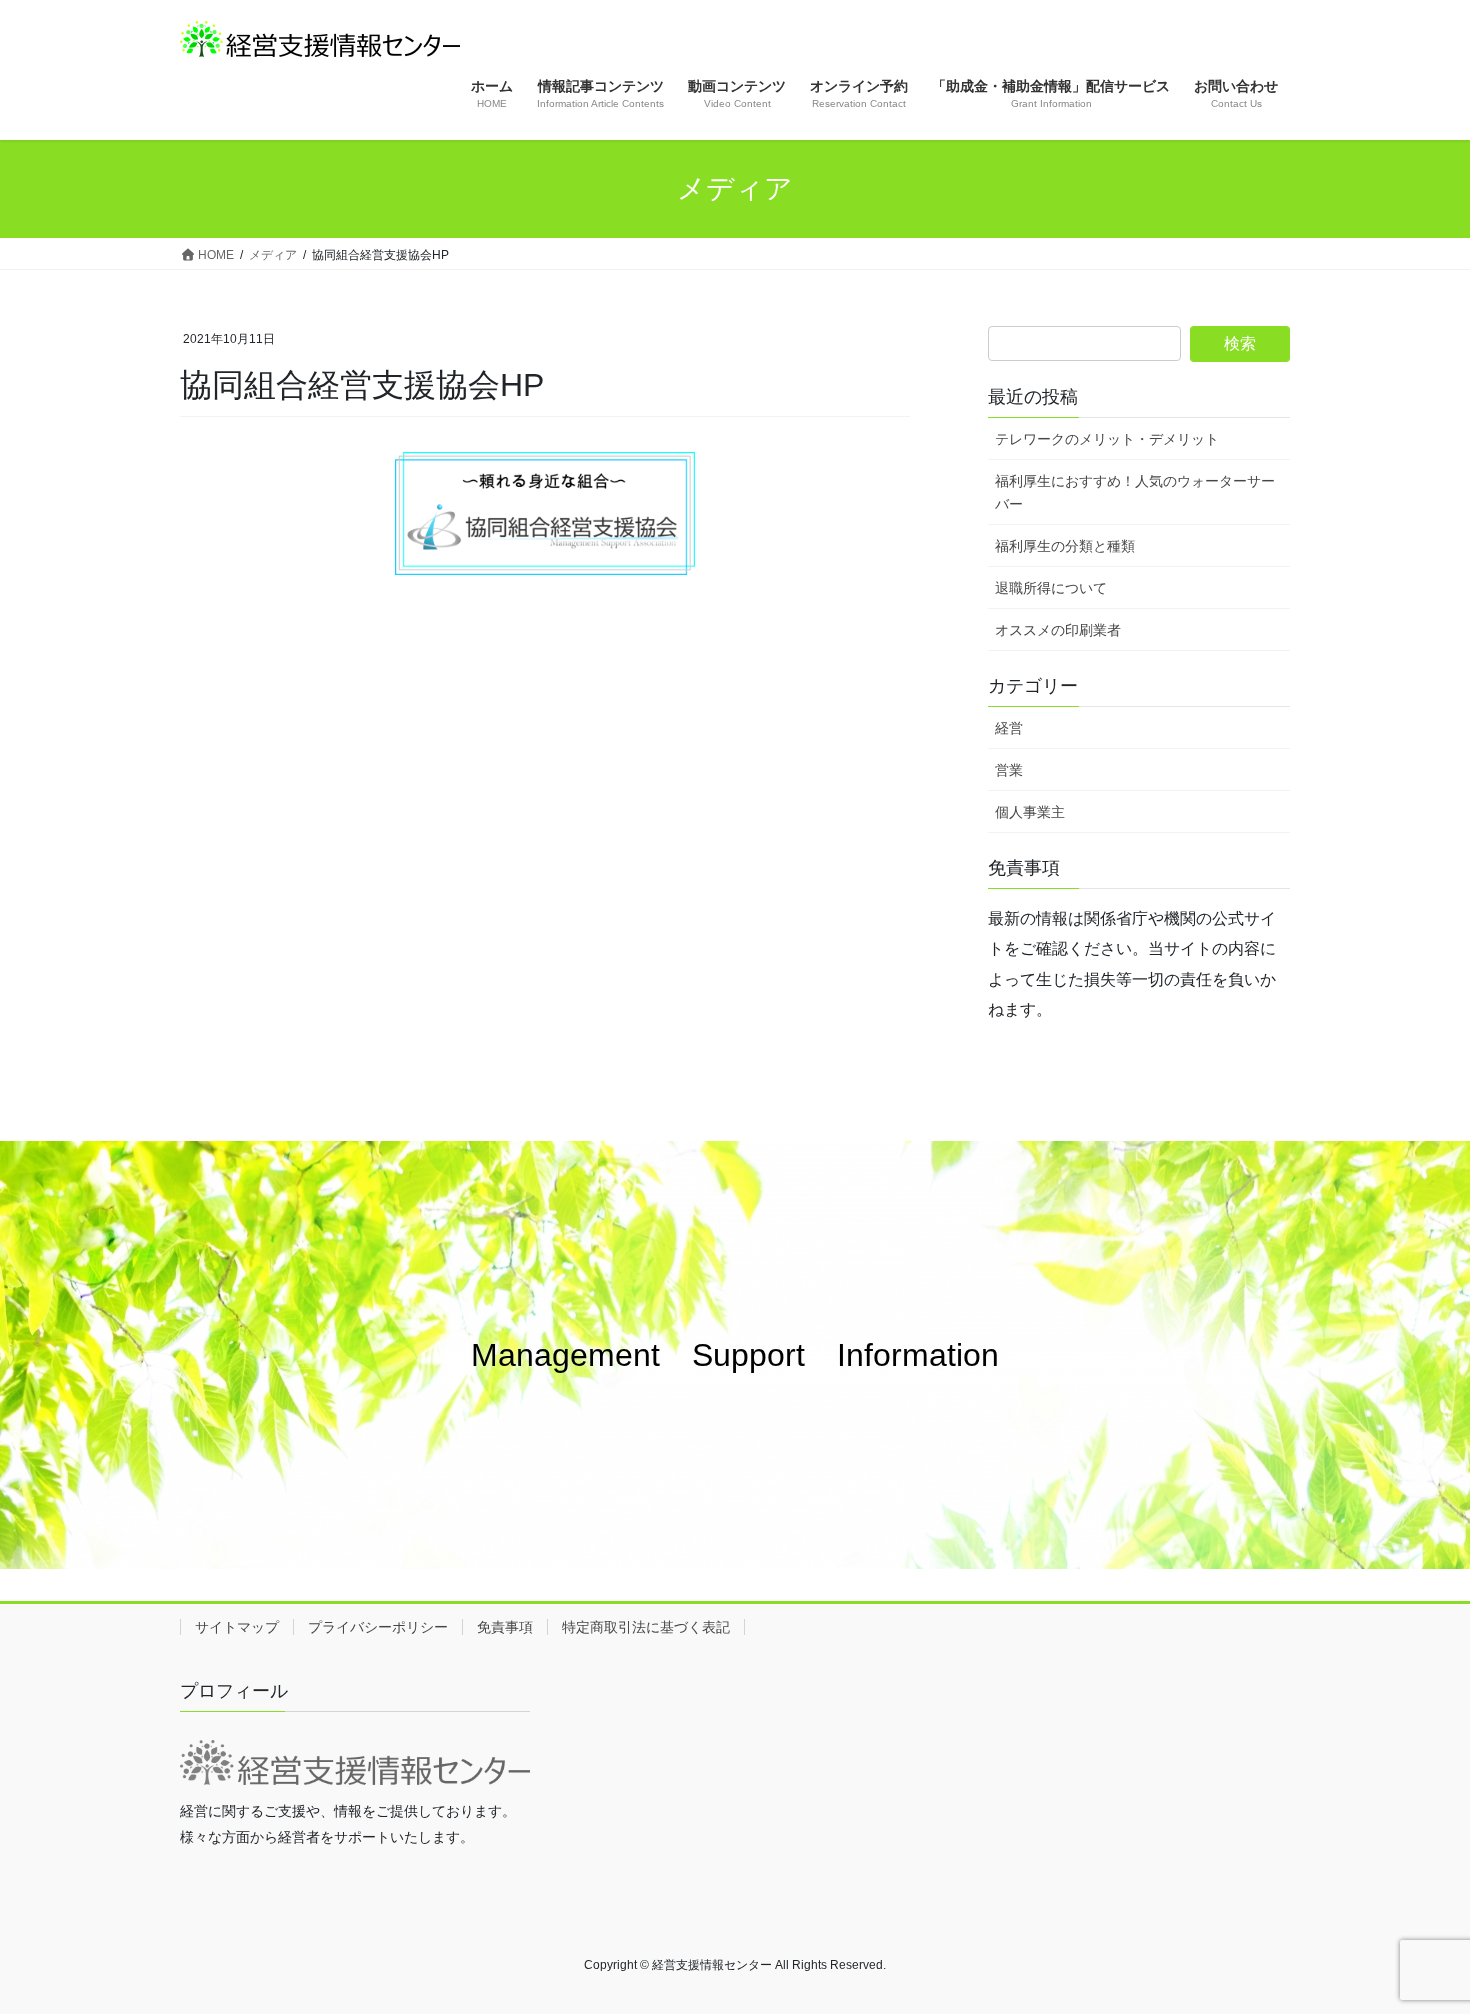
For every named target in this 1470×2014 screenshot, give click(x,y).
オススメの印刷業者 (1058, 630)
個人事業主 (1030, 812)
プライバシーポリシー (378, 1627)
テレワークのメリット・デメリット (1107, 439)
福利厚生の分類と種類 (1065, 546)
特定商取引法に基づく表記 (646, 1627)
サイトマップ (237, 1627)
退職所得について (1051, 588)
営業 (1009, 770)
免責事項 (505, 1627)
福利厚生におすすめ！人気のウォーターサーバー (1135, 492)
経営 (1009, 728)
